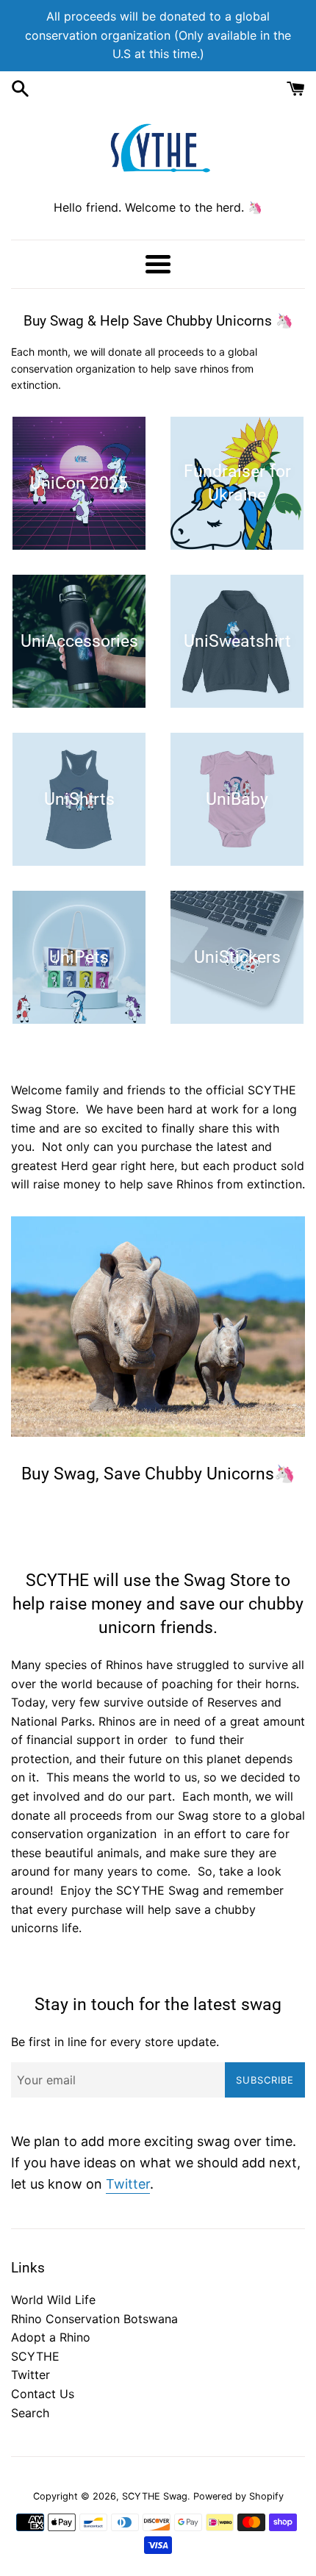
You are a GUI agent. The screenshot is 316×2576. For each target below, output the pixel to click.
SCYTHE (35, 2356)
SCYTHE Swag (155, 2496)
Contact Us (43, 2394)
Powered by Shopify (238, 2496)
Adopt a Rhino (51, 2337)
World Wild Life (53, 2300)
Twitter (128, 2184)
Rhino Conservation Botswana (94, 2319)
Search (30, 2413)
